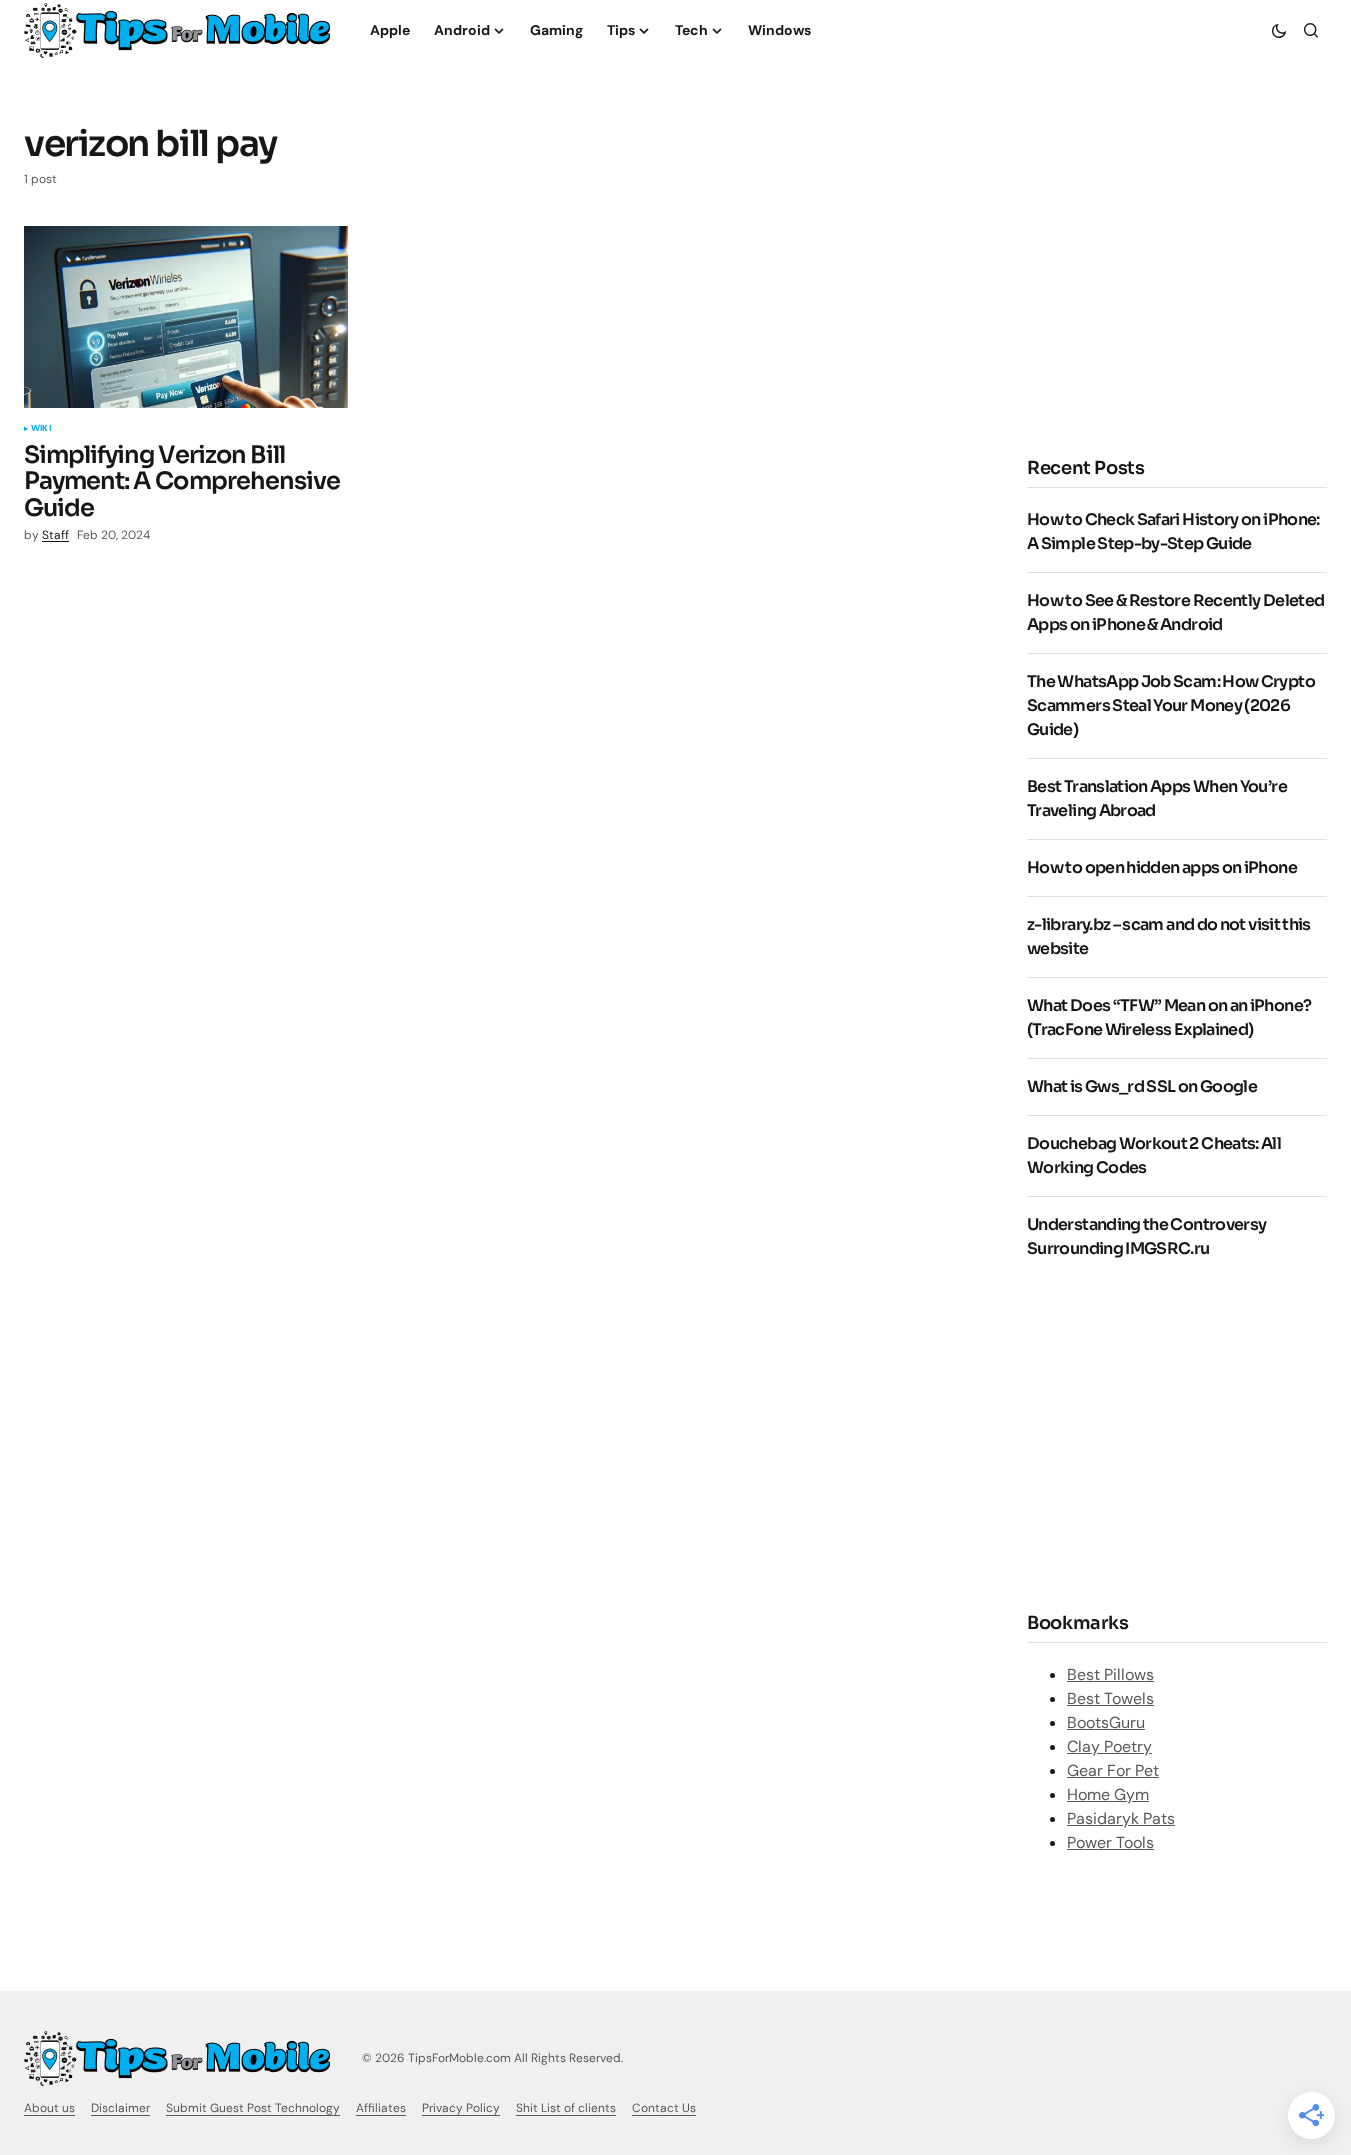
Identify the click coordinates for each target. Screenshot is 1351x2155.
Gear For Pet (1113, 1770)
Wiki (41, 429)
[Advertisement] (1177, 1434)
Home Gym (1108, 1794)
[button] (1279, 30)
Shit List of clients (566, 2108)
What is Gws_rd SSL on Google (1142, 1086)
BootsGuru (1106, 1722)
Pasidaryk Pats (1121, 1818)
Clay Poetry (1109, 1746)
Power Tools (1110, 1842)
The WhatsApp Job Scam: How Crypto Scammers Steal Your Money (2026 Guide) (1171, 705)
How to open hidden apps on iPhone (1162, 867)
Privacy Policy (461, 2108)
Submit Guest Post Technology (253, 2108)
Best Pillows (1110, 1674)
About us (49, 2108)
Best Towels (1110, 1698)
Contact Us (664, 2108)
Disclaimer (120, 2108)
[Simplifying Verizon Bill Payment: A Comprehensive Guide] (186, 317)
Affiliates (381, 2108)
